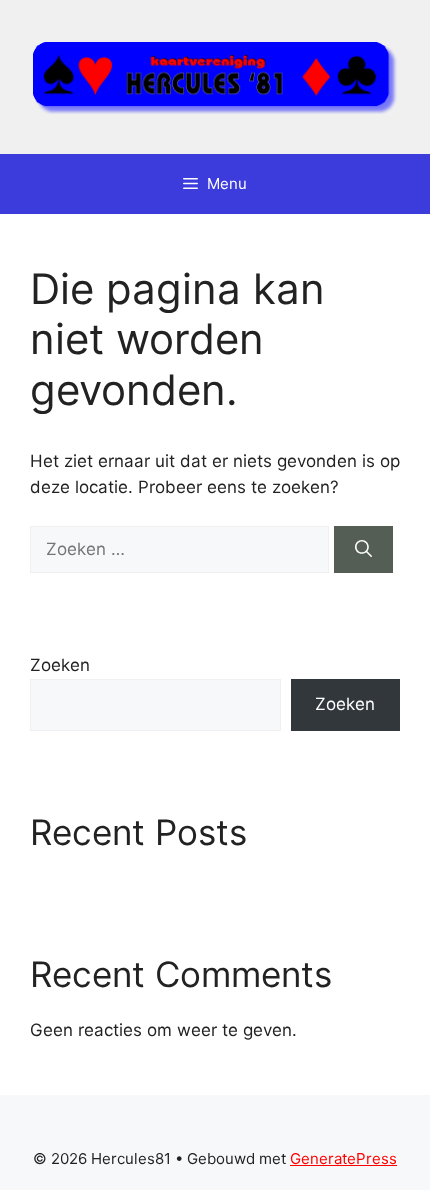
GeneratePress (343, 1158)
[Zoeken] (363, 550)
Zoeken (60, 665)
